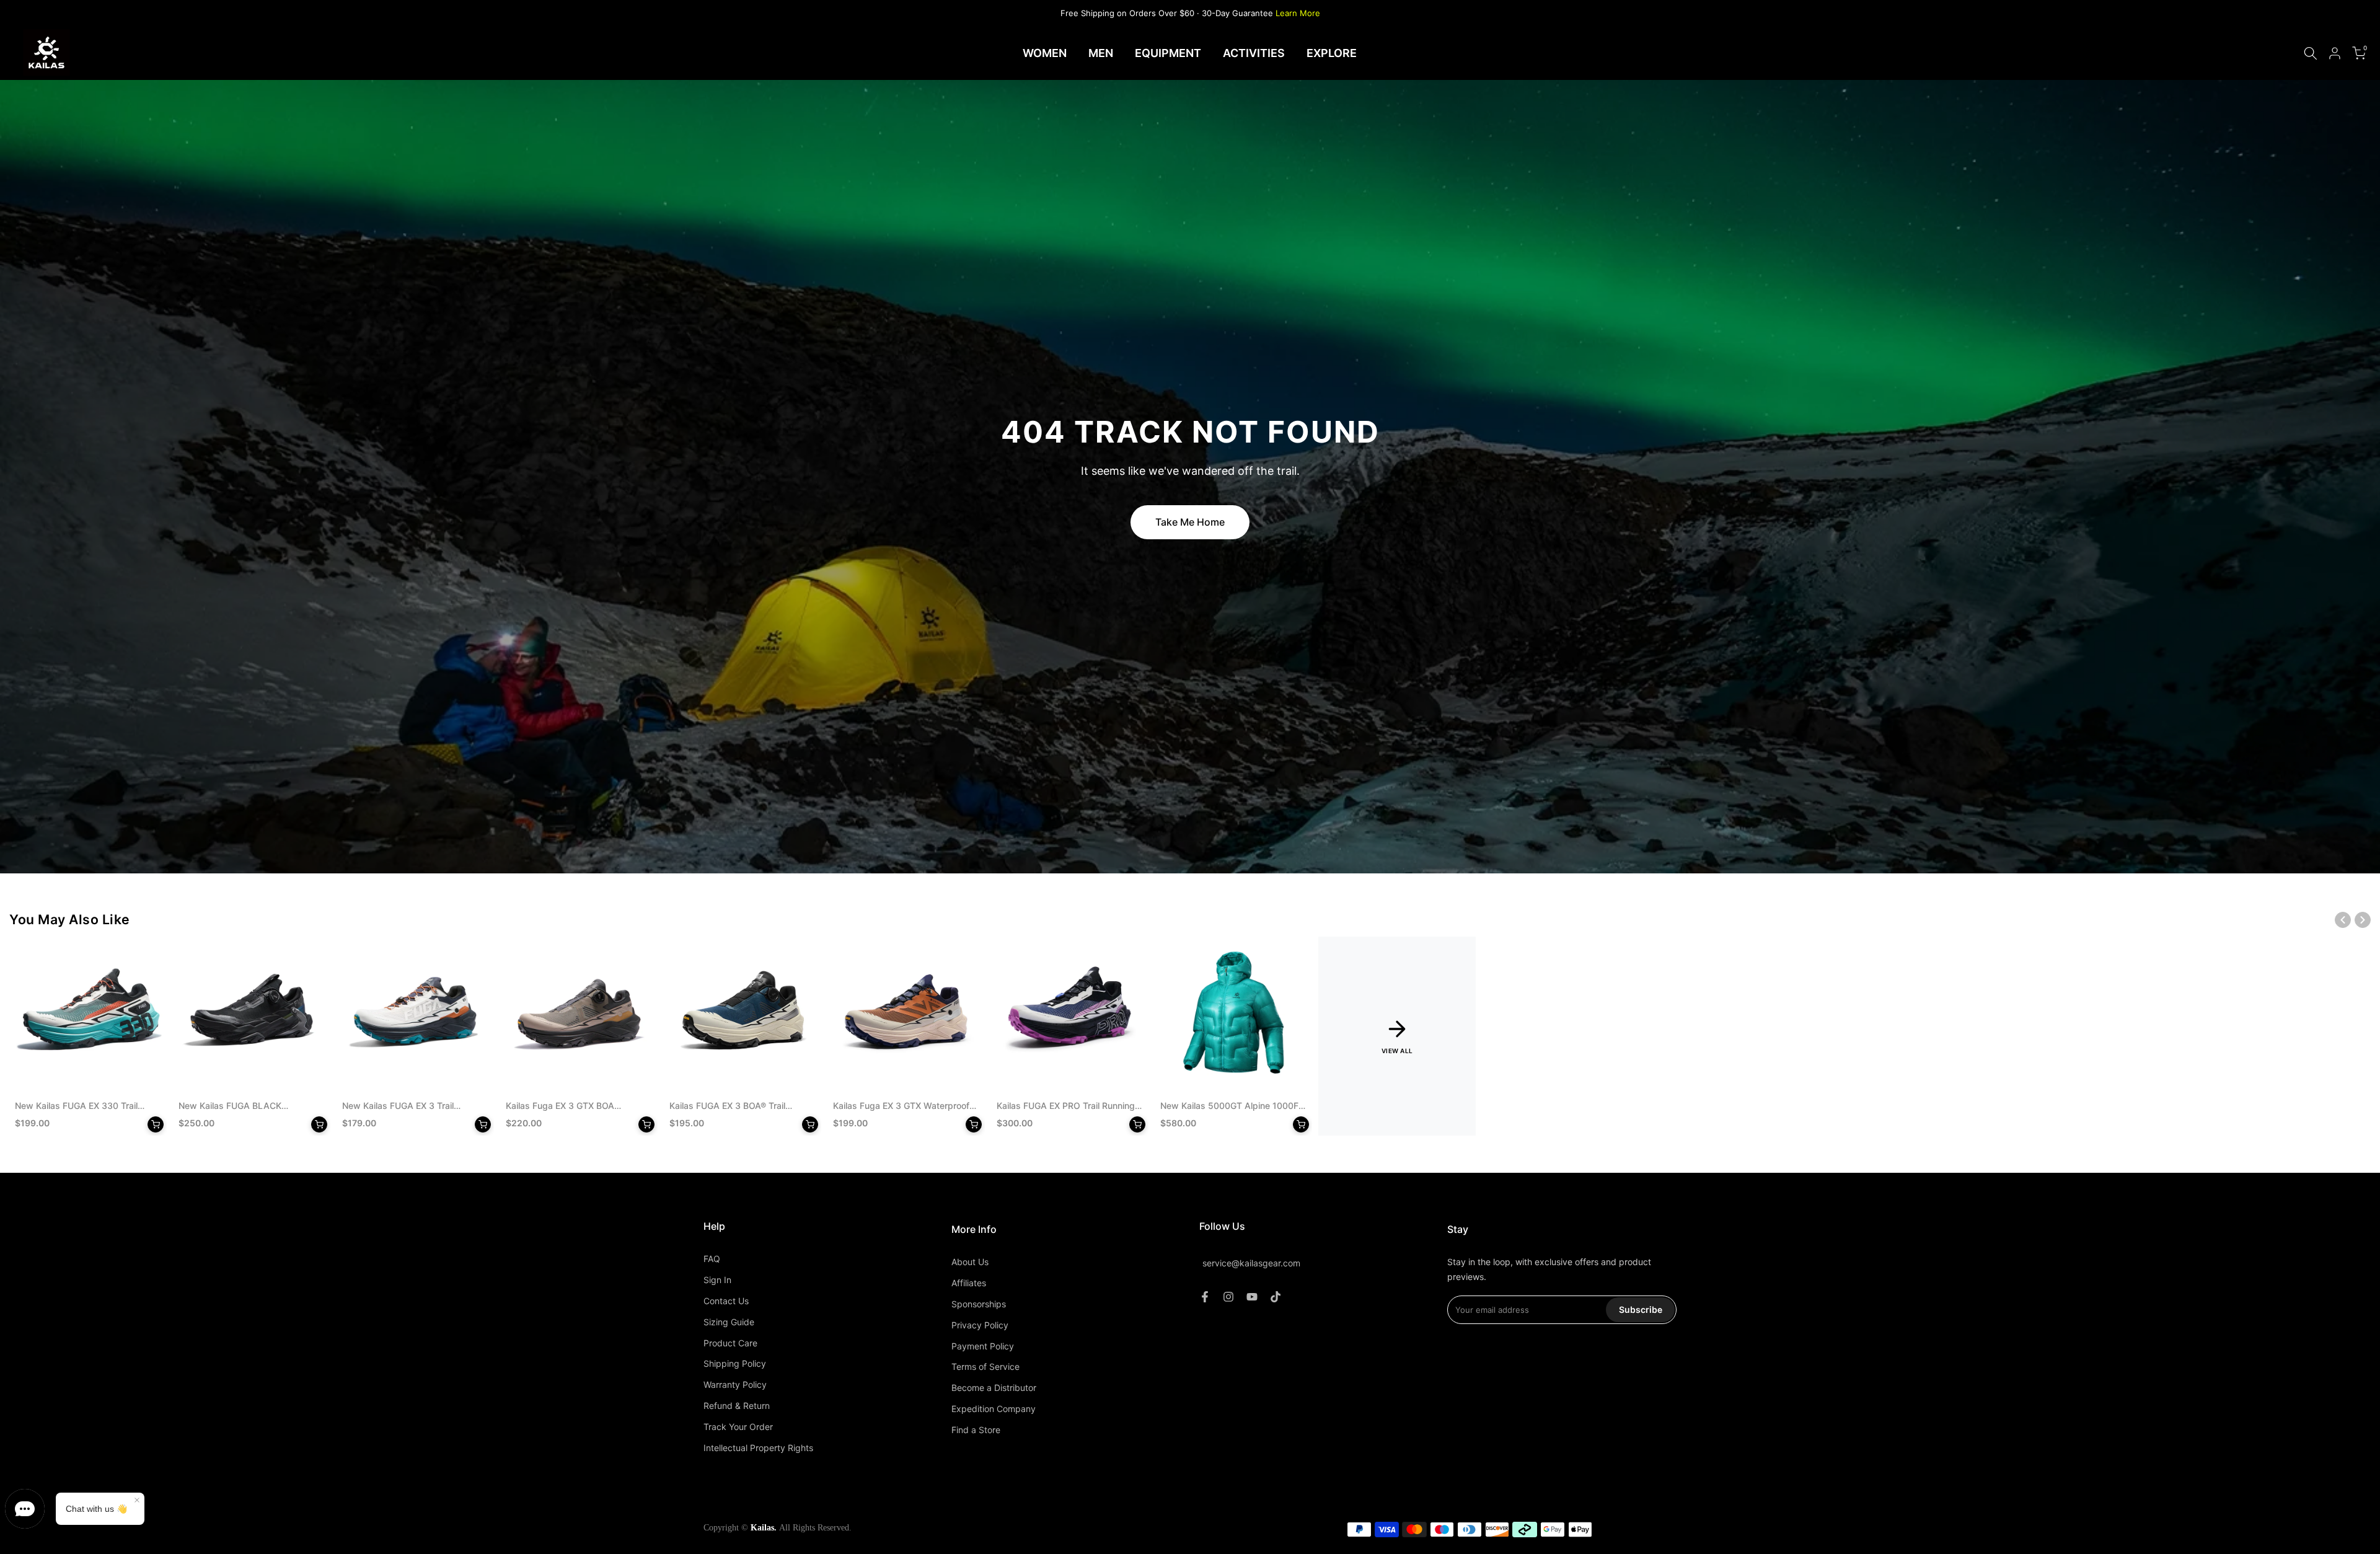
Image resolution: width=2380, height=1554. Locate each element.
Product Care (730, 1343)
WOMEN (1045, 53)
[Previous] (2343, 920)
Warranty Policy (735, 1384)
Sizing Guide (729, 1322)
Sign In (717, 1280)
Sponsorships (979, 1304)
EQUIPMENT (1168, 53)
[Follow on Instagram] (1228, 1297)
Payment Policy (983, 1346)
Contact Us (726, 1301)
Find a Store (976, 1430)
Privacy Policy (980, 1325)
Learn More (1298, 13)
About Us (970, 1262)
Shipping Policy (735, 1363)
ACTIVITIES (1254, 53)
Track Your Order (738, 1427)
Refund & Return (737, 1406)
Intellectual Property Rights (758, 1448)
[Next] (2363, 920)
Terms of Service (985, 1366)
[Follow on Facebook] (1205, 1297)
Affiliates (969, 1283)
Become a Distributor (994, 1388)
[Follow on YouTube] (1252, 1297)
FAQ (712, 1259)
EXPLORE (1332, 53)
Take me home (1190, 522)
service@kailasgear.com (1251, 1264)
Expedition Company (994, 1409)
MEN (1101, 53)
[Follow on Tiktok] (1276, 1297)
